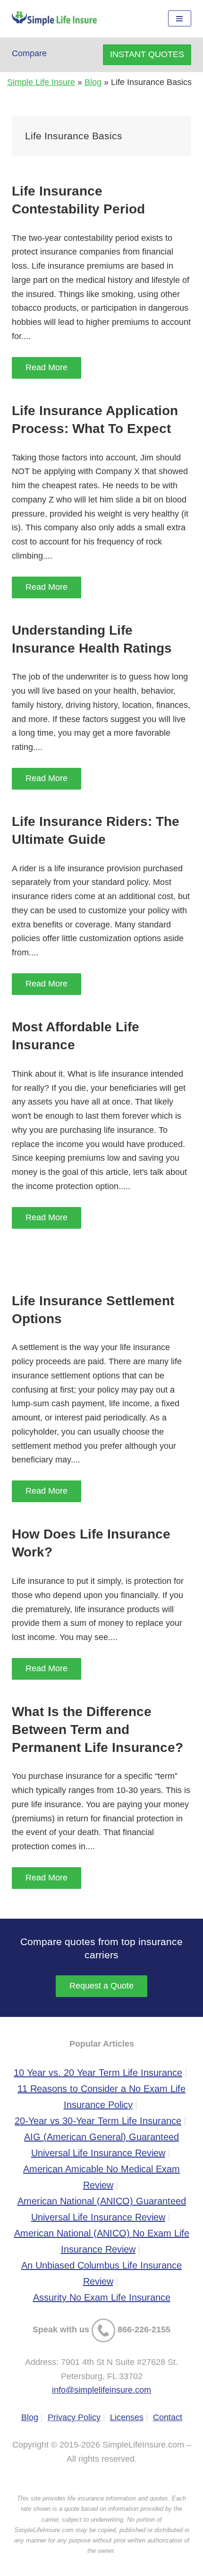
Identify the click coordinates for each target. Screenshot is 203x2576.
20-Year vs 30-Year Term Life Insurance (98, 2121)
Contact (168, 2417)
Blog (93, 82)
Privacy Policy (74, 2417)
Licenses (127, 2417)
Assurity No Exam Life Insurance (102, 2297)
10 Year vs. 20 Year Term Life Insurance (98, 2073)
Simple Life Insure (41, 82)
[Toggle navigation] (180, 19)
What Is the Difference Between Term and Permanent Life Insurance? (97, 1730)
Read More (47, 367)
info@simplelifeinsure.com (101, 2390)
